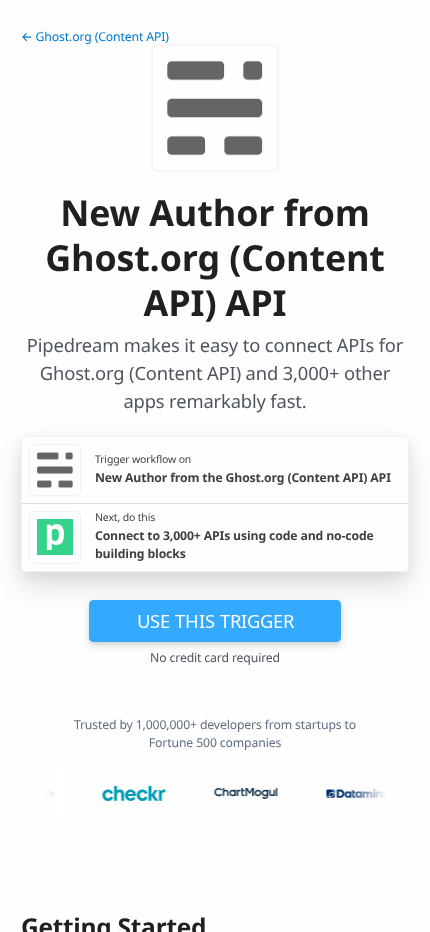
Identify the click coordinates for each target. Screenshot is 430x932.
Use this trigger (215, 620)
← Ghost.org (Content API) (95, 36)
